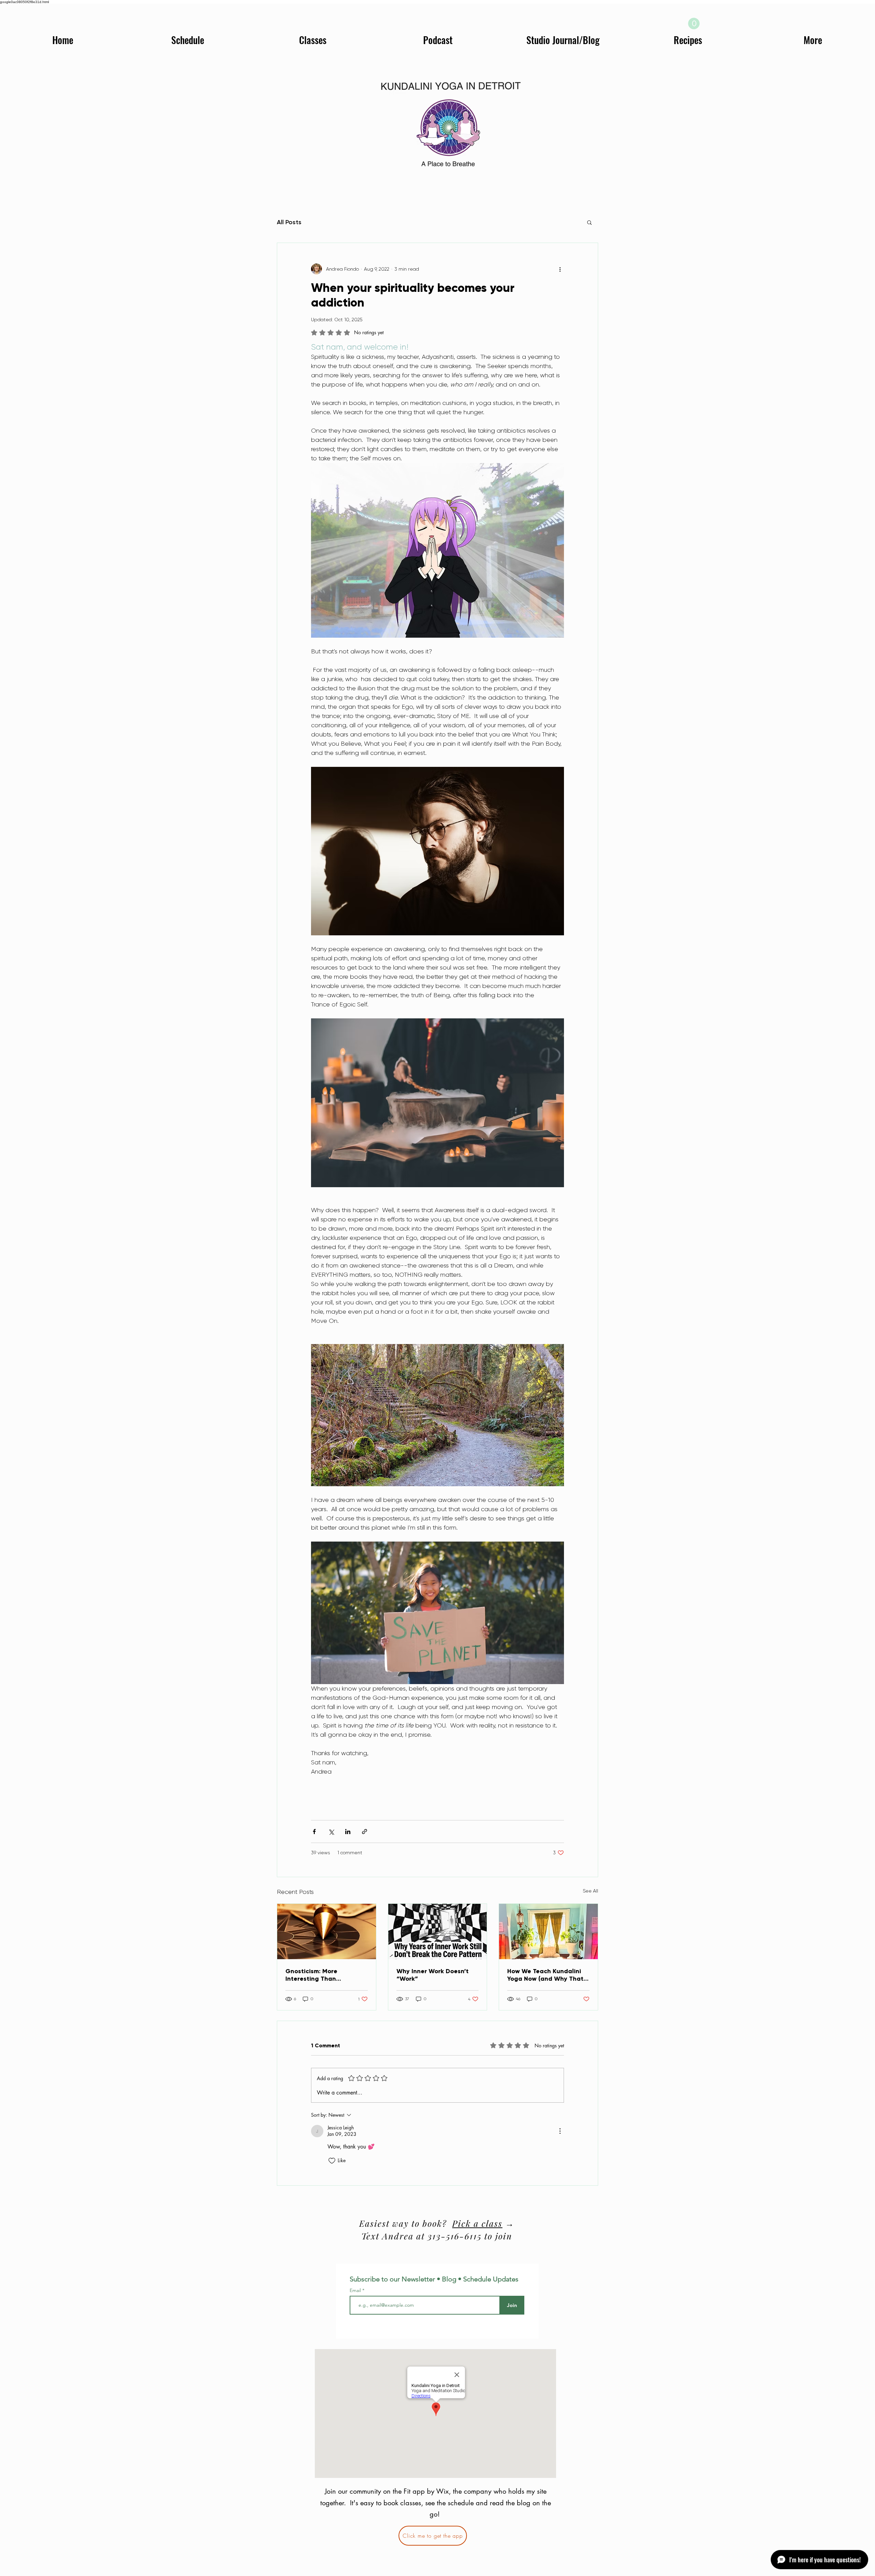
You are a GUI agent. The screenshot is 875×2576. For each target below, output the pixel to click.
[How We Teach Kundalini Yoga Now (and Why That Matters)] (548, 1931)
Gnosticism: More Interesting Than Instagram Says (311, 1975)
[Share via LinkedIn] (348, 1832)
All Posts (289, 222)
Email (356, 2290)
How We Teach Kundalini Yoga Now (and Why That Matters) (545, 1975)
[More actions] (560, 269)
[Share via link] (365, 1832)
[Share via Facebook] (314, 1832)
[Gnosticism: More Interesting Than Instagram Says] (327, 1931)
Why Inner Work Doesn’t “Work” (433, 1975)
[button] (694, 24)
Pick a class (477, 2223)
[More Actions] (560, 2131)
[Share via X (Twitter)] (331, 1832)
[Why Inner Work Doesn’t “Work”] (438, 1931)
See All (590, 1891)
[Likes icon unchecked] (332, 2161)
